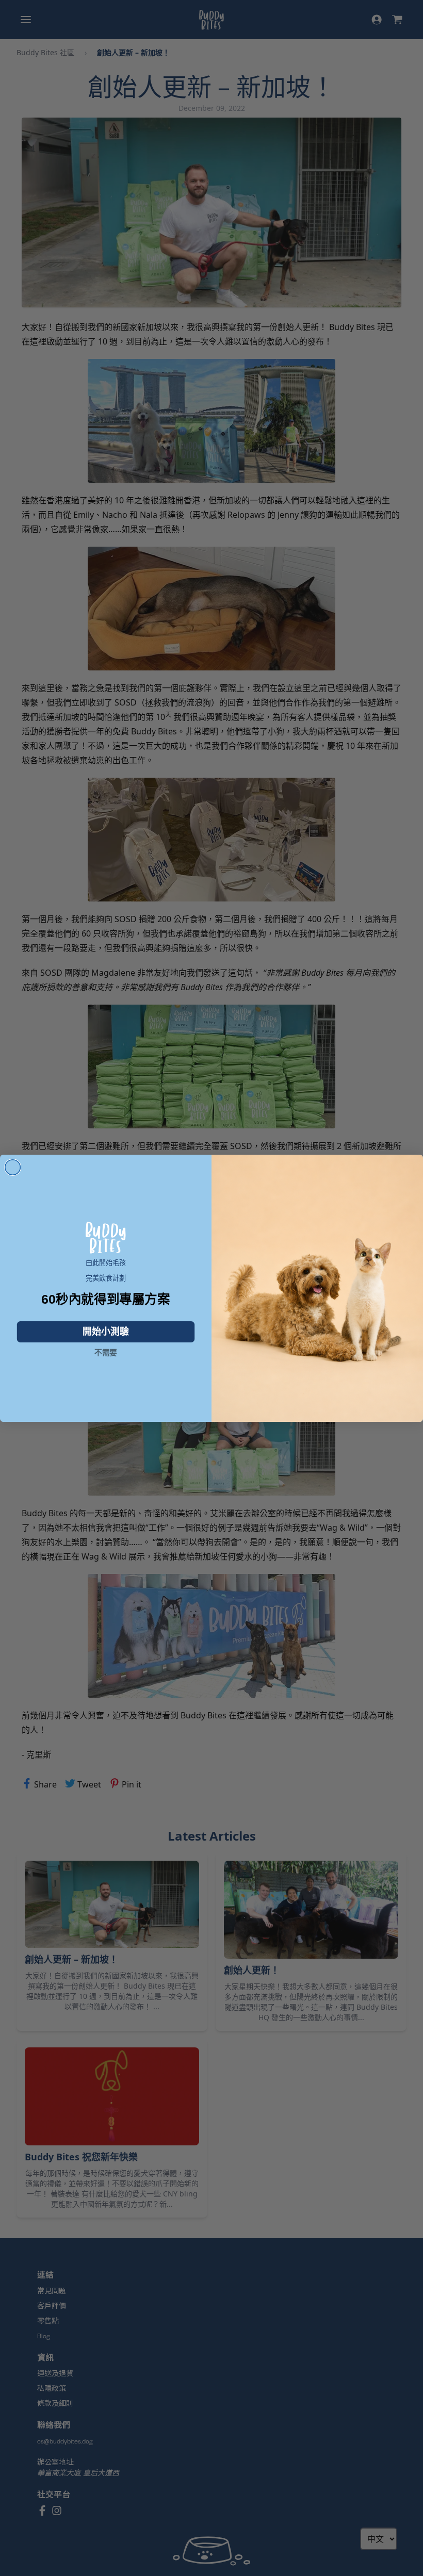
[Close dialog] (13, 1167)
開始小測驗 (106, 1332)
